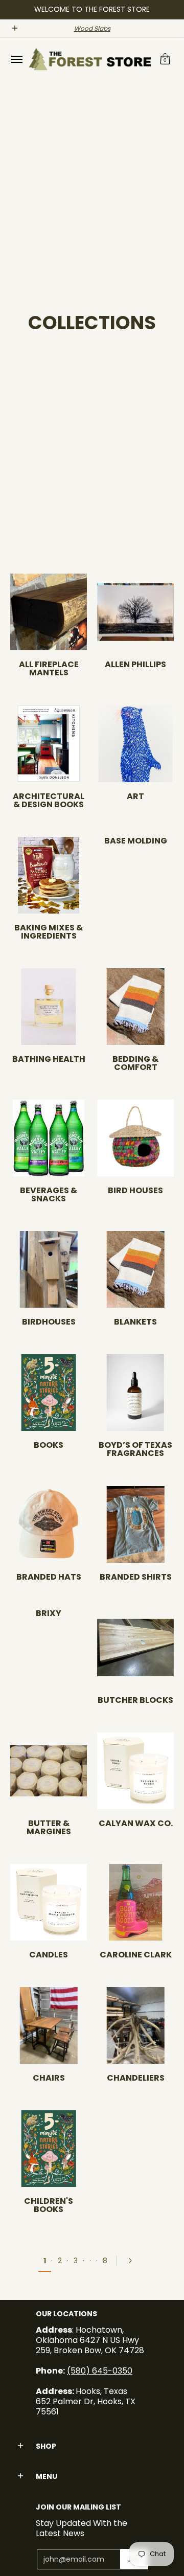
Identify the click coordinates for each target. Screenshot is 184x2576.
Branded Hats (49, 1577)
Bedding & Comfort (135, 1063)
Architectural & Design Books (49, 800)
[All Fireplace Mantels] (49, 612)
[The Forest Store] (89, 59)
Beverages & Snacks (49, 1194)
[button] (165, 59)
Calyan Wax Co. (136, 1823)
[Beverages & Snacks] (49, 1138)
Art (135, 796)
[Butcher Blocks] (135, 1648)
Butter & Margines (49, 1827)
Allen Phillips (135, 664)
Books (49, 1445)
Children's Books (49, 2205)
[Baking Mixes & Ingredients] (49, 875)
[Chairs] (49, 2025)
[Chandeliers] (135, 2025)
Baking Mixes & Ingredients (49, 932)
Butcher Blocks (135, 1700)
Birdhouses (49, 1322)
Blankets (135, 1322)
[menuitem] (16, 59)
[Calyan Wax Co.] (135, 1771)
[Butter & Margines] (49, 1771)
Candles (49, 1955)
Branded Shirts (136, 1577)
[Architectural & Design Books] (49, 744)
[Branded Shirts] (135, 1524)
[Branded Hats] (49, 1524)
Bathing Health (49, 1059)
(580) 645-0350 (100, 2371)
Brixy (49, 1613)
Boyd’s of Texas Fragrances (135, 1449)
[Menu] (16, 59)
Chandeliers (136, 2078)
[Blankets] (135, 1269)
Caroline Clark (136, 1955)
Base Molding (136, 841)
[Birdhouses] (49, 1269)
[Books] (49, 1393)
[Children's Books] (49, 2149)
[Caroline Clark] (135, 1902)
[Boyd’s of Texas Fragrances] (135, 1393)
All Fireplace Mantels (49, 668)
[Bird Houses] (135, 1138)
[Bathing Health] (49, 1007)
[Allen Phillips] (135, 612)
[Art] (135, 744)
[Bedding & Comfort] (135, 1007)
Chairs (49, 2078)
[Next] (133, 2261)
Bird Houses (135, 1190)
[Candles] (49, 1902)
